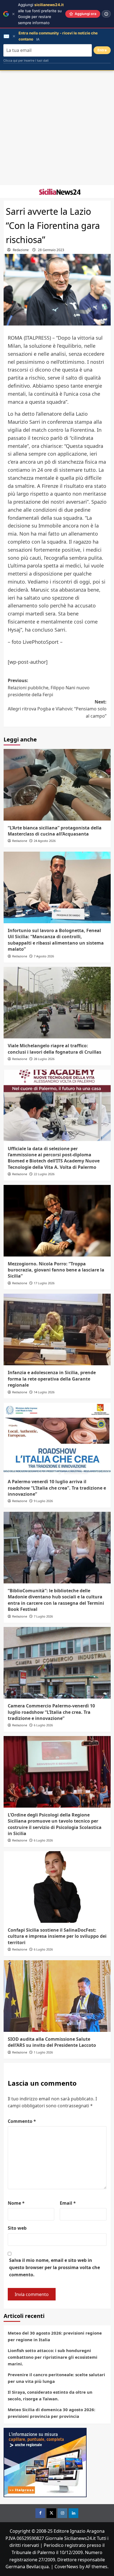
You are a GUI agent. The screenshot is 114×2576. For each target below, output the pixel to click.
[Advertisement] (57, 128)
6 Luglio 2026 (43, 1725)
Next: (57, 709)
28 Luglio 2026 (44, 1059)
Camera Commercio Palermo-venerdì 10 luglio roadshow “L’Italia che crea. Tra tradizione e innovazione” (51, 1712)
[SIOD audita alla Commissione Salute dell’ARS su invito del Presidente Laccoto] (57, 1996)
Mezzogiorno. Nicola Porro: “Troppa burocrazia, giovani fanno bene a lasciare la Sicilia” (56, 1270)
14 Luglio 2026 (44, 1392)
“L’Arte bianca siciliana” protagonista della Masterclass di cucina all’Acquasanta (55, 831)
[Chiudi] (13, 14)
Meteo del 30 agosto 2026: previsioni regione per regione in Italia (55, 2336)
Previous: (49, 687)
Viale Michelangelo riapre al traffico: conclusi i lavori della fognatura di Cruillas (55, 1049)
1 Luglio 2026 (43, 2052)
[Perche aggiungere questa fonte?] (106, 14)
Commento (22, 2121)
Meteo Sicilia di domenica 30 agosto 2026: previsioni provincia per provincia (51, 2413)
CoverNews (66, 2567)
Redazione (21, 250)
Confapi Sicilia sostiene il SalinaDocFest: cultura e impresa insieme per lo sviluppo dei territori (57, 1936)
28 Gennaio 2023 (51, 250)
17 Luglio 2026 (44, 1283)
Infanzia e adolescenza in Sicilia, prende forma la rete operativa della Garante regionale (52, 1379)
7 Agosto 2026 (44, 956)
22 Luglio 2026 (44, 1174)
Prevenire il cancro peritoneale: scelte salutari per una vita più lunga (56, 2378)
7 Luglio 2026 (43, 1616)
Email (68, 2203)
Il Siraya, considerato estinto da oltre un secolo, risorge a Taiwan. (50, 2395)
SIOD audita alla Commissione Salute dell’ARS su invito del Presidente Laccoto (52, 2042)
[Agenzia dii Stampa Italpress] (45, 2462)
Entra (102, 50)
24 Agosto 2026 (45, 841)
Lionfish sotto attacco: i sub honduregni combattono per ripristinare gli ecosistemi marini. (53, 2357)
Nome (16, 2203)
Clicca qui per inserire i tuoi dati (26, 60)
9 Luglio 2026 (43, 1501)
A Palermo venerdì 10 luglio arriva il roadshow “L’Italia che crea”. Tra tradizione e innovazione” (57, 1488)
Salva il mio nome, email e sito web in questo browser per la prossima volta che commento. (55, 2267)
